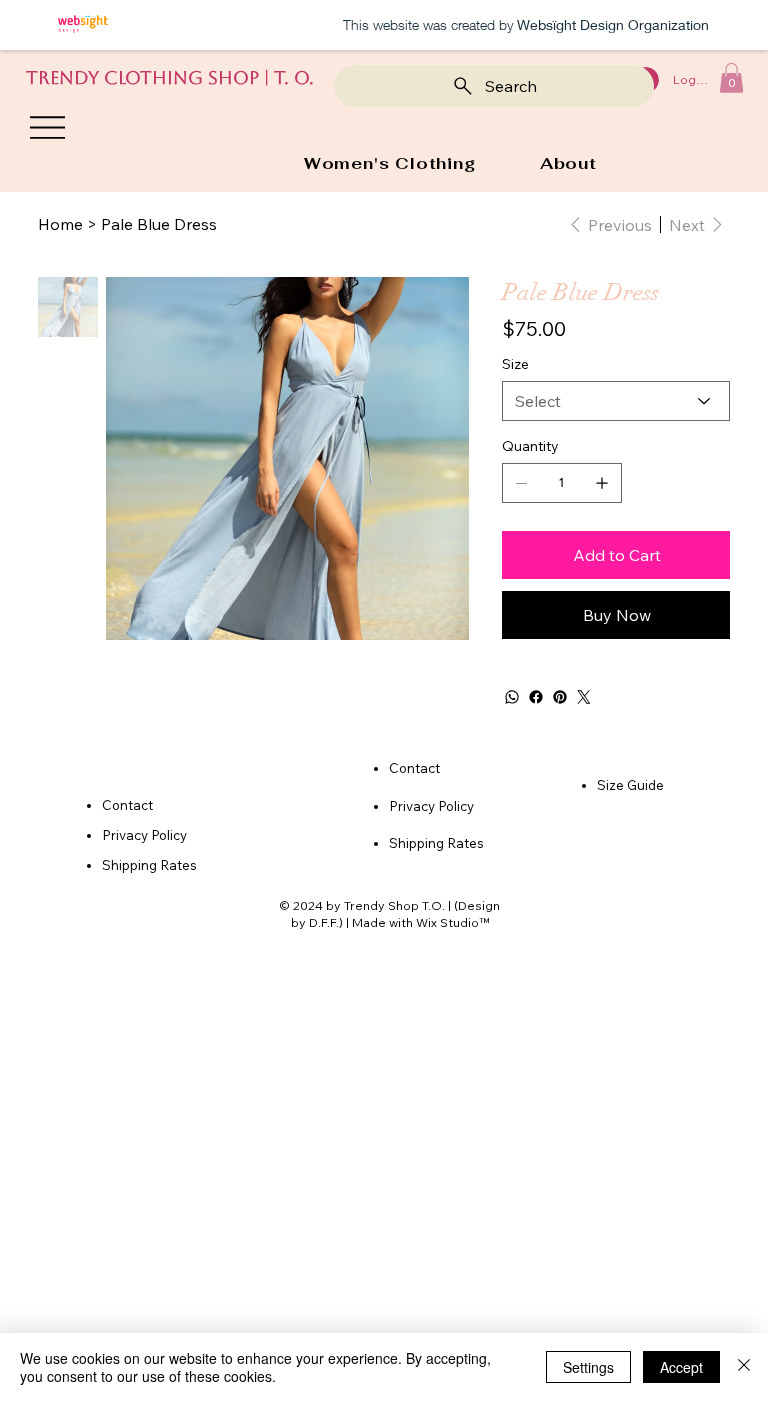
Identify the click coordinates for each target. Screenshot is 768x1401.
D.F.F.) (326, 922)
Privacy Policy (144, 835)
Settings (588, 1367)
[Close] (744, 1367)
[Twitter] (584, 697)
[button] (731, 78)
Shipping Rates (149, 865)
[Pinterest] (560, 697)
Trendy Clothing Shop (142, 77)
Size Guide (630, 785)
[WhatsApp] (512, 697)
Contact (414, 768)
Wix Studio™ (452, 922)
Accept (681, 1367)
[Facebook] (536, 697)
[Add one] (602, 483)
